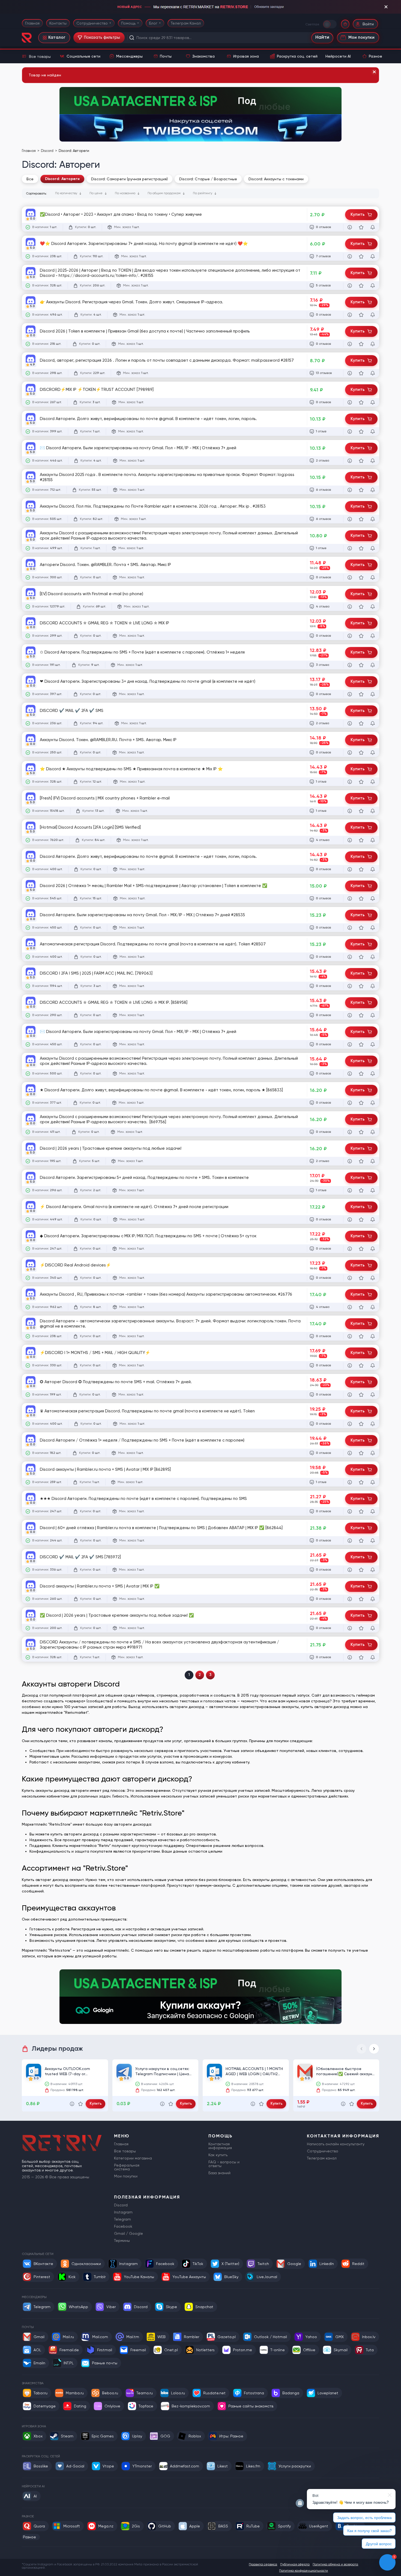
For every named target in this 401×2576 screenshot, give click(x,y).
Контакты (58, 23)
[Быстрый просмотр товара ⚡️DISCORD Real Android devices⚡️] (350, 1278)
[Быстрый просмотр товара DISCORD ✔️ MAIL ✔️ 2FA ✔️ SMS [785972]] (350, 1570)
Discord (48, 151)
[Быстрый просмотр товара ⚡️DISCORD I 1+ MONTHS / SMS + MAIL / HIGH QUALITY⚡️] (350, 1365)
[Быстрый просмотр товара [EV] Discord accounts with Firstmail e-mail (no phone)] (350, 607)
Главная (32, 23)
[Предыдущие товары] (361, 2049)
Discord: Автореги (62, 179)
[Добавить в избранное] (361, 227)
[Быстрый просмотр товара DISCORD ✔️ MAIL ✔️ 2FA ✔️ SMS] (350, 723)
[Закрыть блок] (386, 7)
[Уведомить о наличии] (373, 227)
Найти (322, 38)
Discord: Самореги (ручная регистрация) (129, 179)
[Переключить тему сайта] (330, 24)
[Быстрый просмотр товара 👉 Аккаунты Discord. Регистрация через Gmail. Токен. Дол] (350, 315)
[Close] (374, 72)
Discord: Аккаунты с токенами (276, 179)
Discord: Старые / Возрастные (208, 179)
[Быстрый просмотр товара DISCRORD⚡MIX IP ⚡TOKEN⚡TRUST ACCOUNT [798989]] (350, 402)
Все (30, 179)
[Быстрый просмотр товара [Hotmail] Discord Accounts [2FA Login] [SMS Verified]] (350, 840)
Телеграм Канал (186, 23)
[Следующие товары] (374, 2049)
